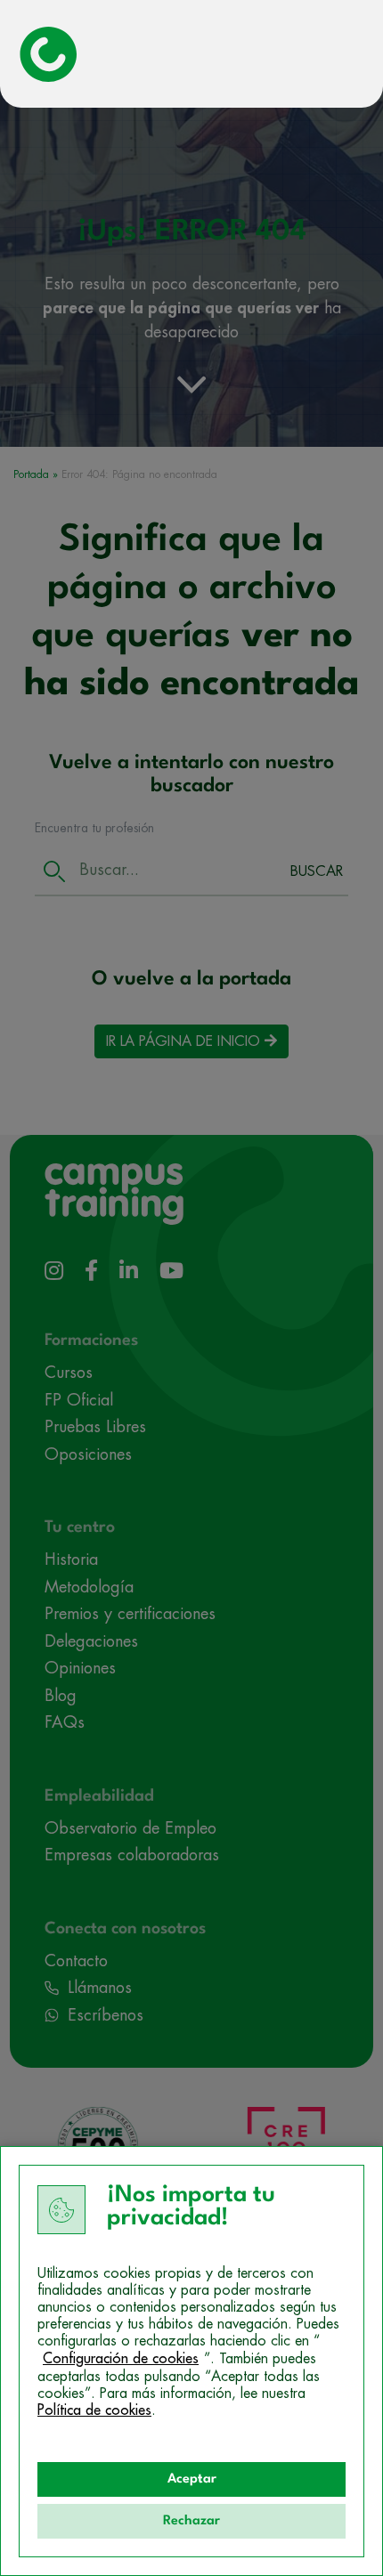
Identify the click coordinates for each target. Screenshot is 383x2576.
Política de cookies (94, 2410)
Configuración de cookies (121, 2359)
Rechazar (191, 2521)
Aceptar (192, 2479)
